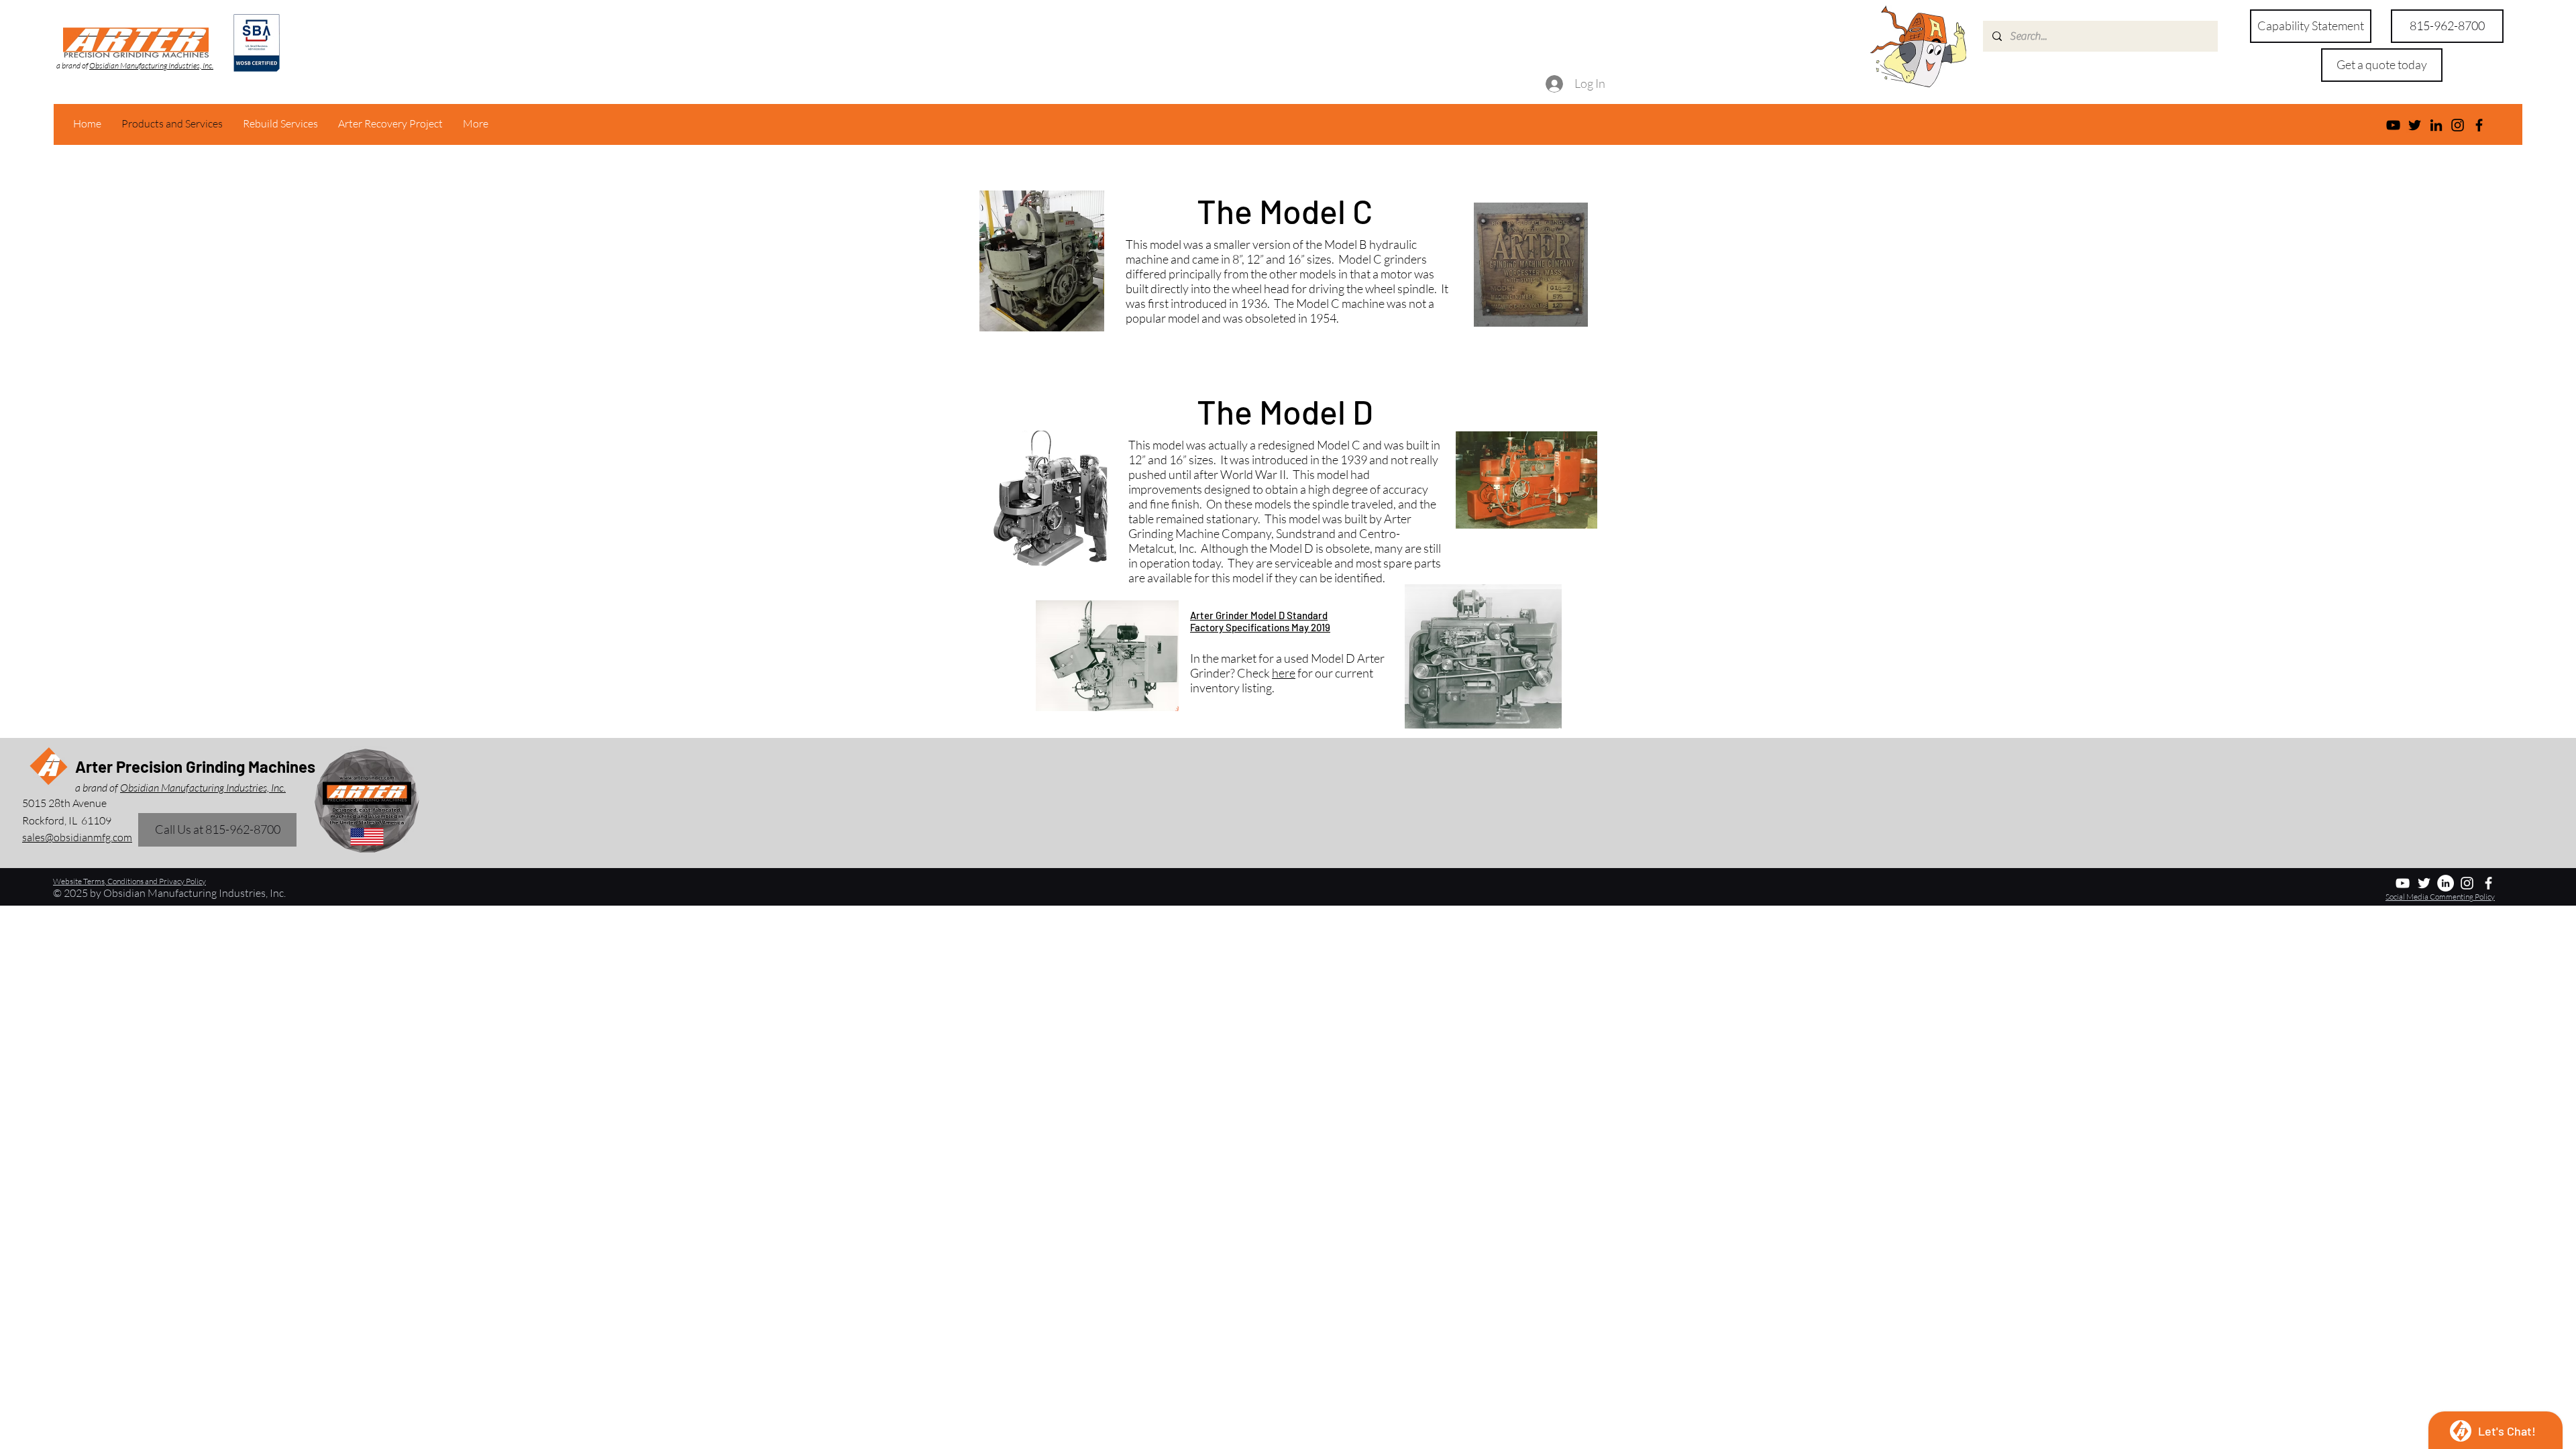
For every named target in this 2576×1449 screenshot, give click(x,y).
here (1284, 673)
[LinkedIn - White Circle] (2446, 883)
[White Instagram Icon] (2467, 883)
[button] (2382, 65)
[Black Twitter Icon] (2415, 125)
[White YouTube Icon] (2403, 883)
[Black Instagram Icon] (2458, 125)
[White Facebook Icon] (2488, 883)
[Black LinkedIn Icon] (2436, 125)
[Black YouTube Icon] (2393, 125)
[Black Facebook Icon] (2479, 125)
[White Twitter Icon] (2424, 883)
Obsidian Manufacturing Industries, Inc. (151, 65)
